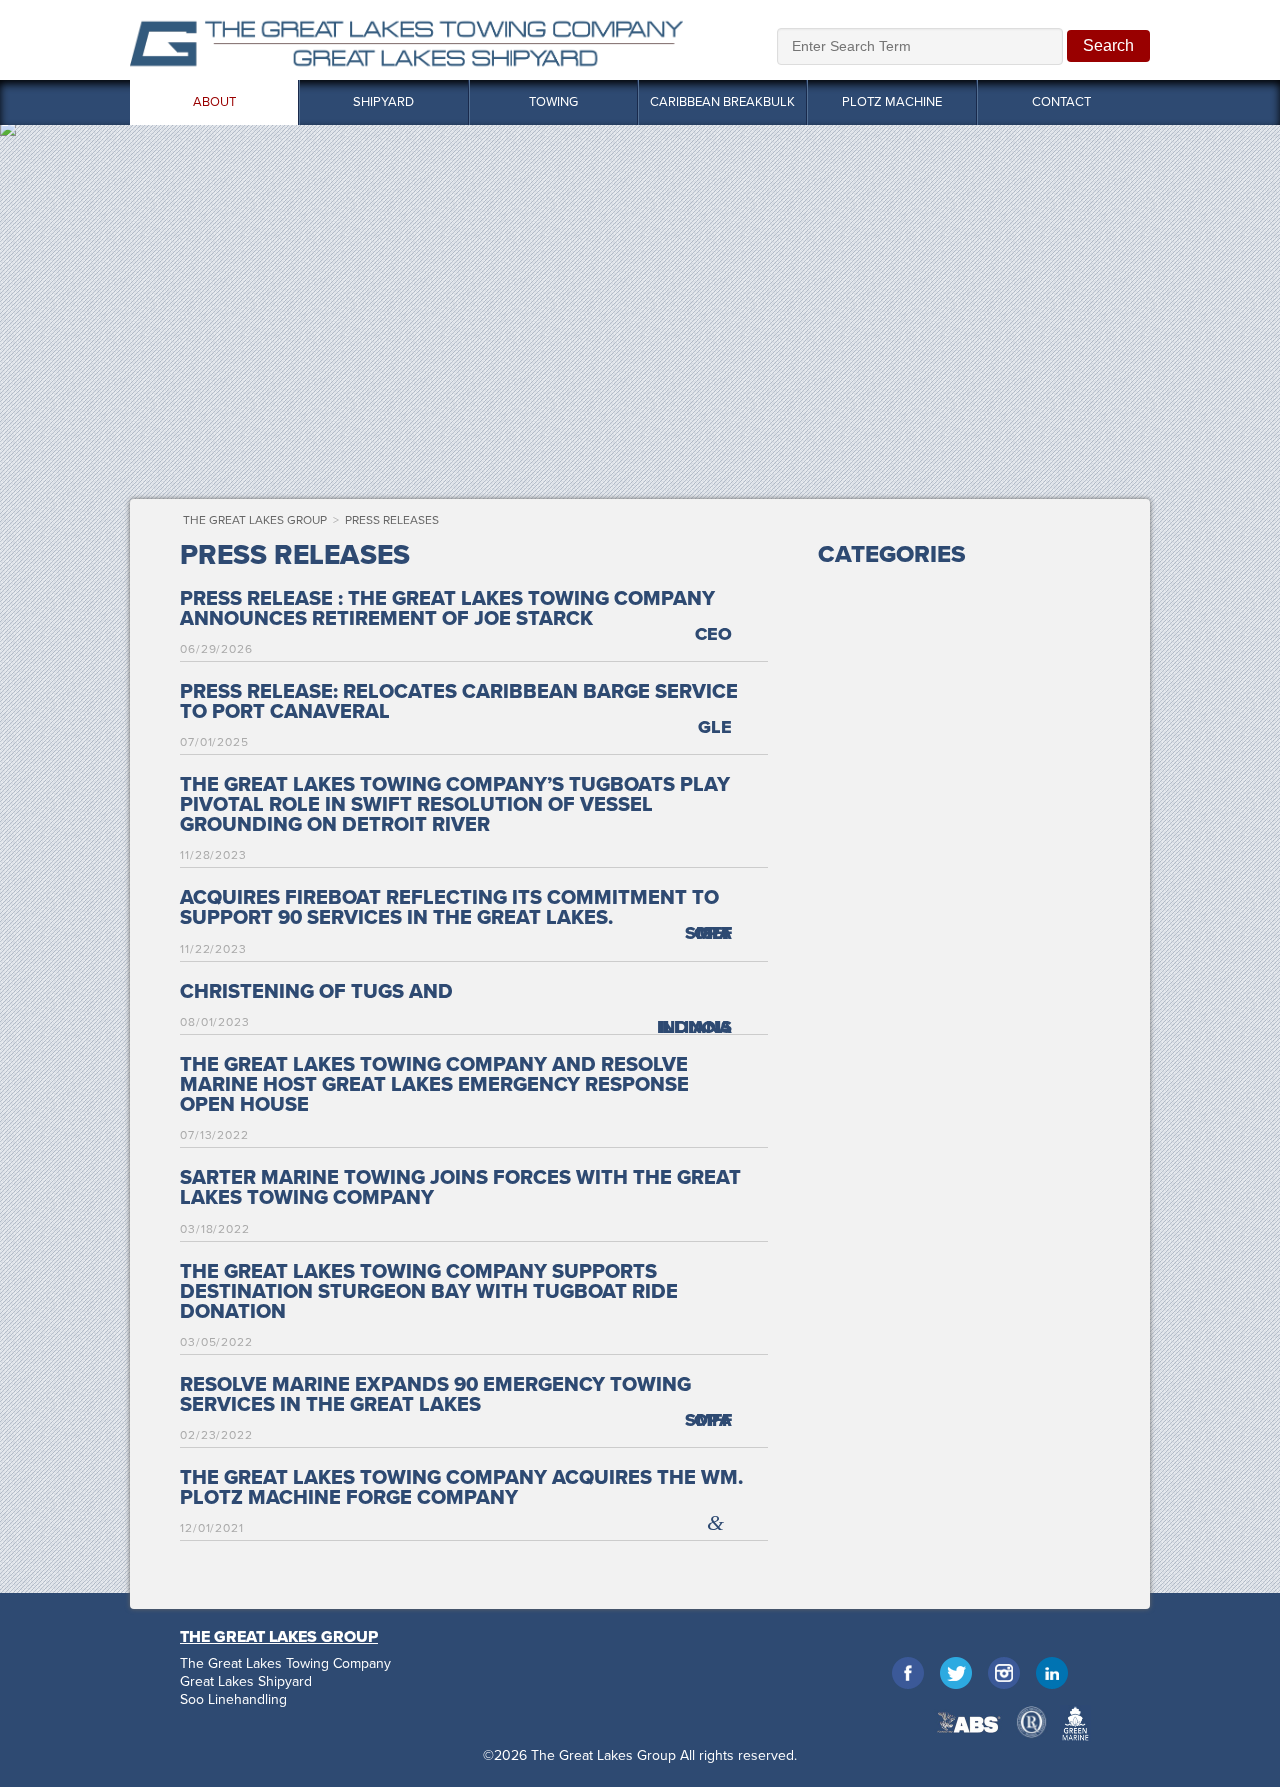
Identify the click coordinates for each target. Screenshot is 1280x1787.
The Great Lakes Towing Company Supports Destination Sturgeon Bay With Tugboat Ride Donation (429, 1292)
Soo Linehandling (233, 1700)
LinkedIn (1052, 1673)
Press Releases (392, 520)
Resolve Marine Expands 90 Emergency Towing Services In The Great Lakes (435, 1395)
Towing (553, 102)
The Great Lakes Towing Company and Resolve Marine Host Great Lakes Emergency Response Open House (434, 1085)
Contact (1061, 102)
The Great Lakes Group (406, 40)
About (214, 102)
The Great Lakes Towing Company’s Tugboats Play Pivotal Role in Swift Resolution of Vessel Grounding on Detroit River (455, 805)
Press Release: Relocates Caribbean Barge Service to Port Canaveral (459, 702)
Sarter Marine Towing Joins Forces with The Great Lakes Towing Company (460, 1188)
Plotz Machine (892, 102)
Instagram (1004, 1673)
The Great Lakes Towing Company (285, 1664)
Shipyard (383, 102)
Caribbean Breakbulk (722, 102)
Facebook (908, 1673)
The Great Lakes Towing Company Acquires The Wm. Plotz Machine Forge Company (461, 1488)
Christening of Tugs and (316, 992)
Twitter (956, 1673)
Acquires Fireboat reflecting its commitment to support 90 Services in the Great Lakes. (449, 908)
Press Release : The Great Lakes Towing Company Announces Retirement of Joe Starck (447, 609)
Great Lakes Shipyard (246, 1682)
